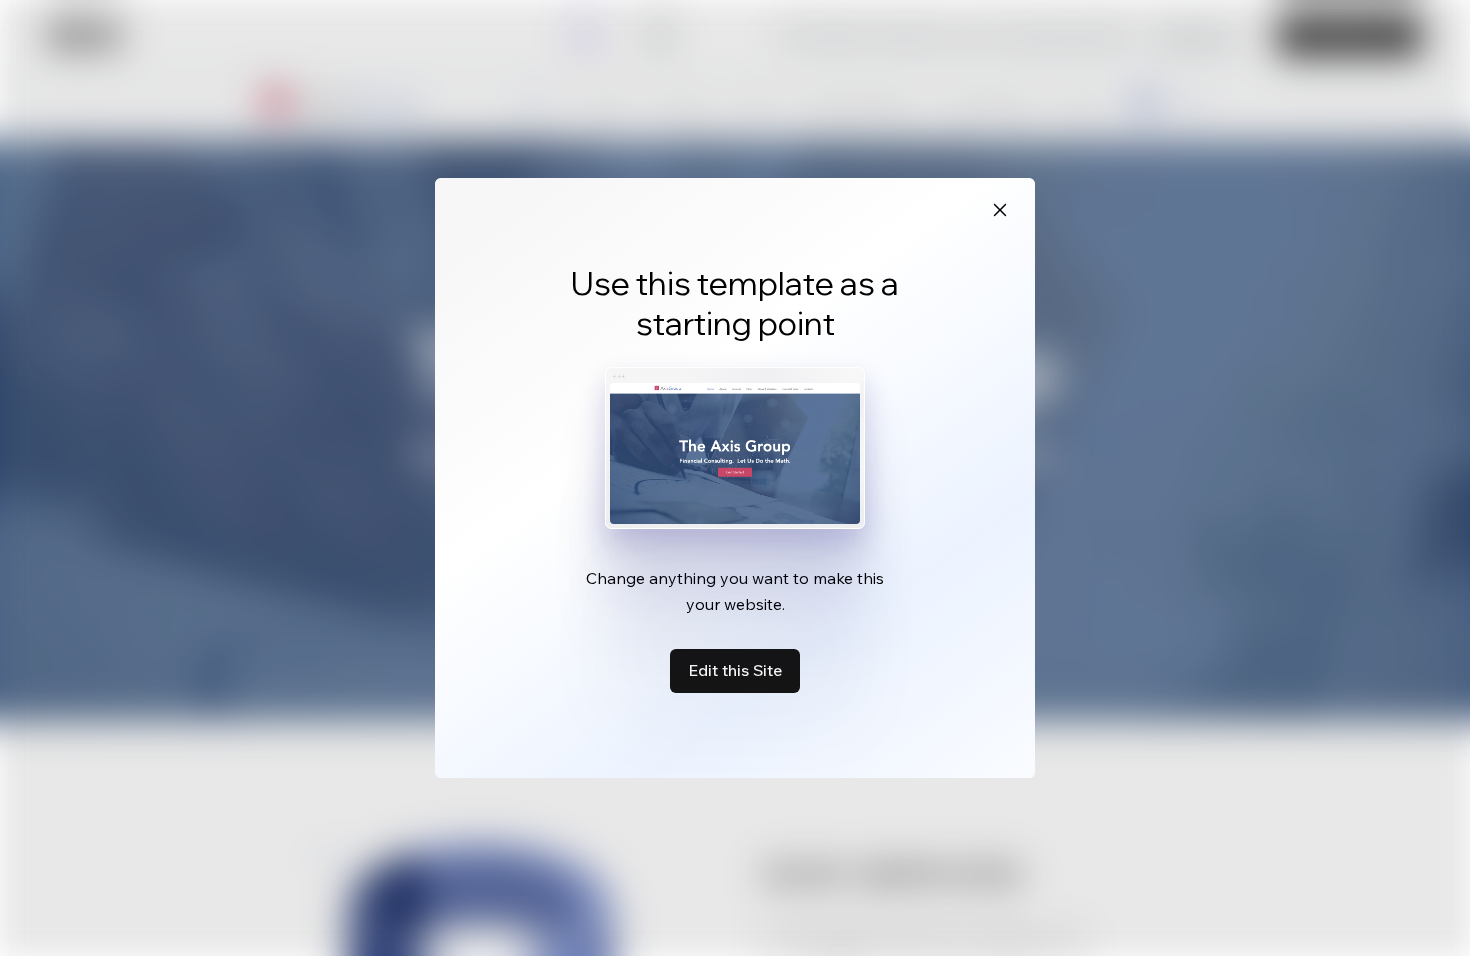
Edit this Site (735, 670)
